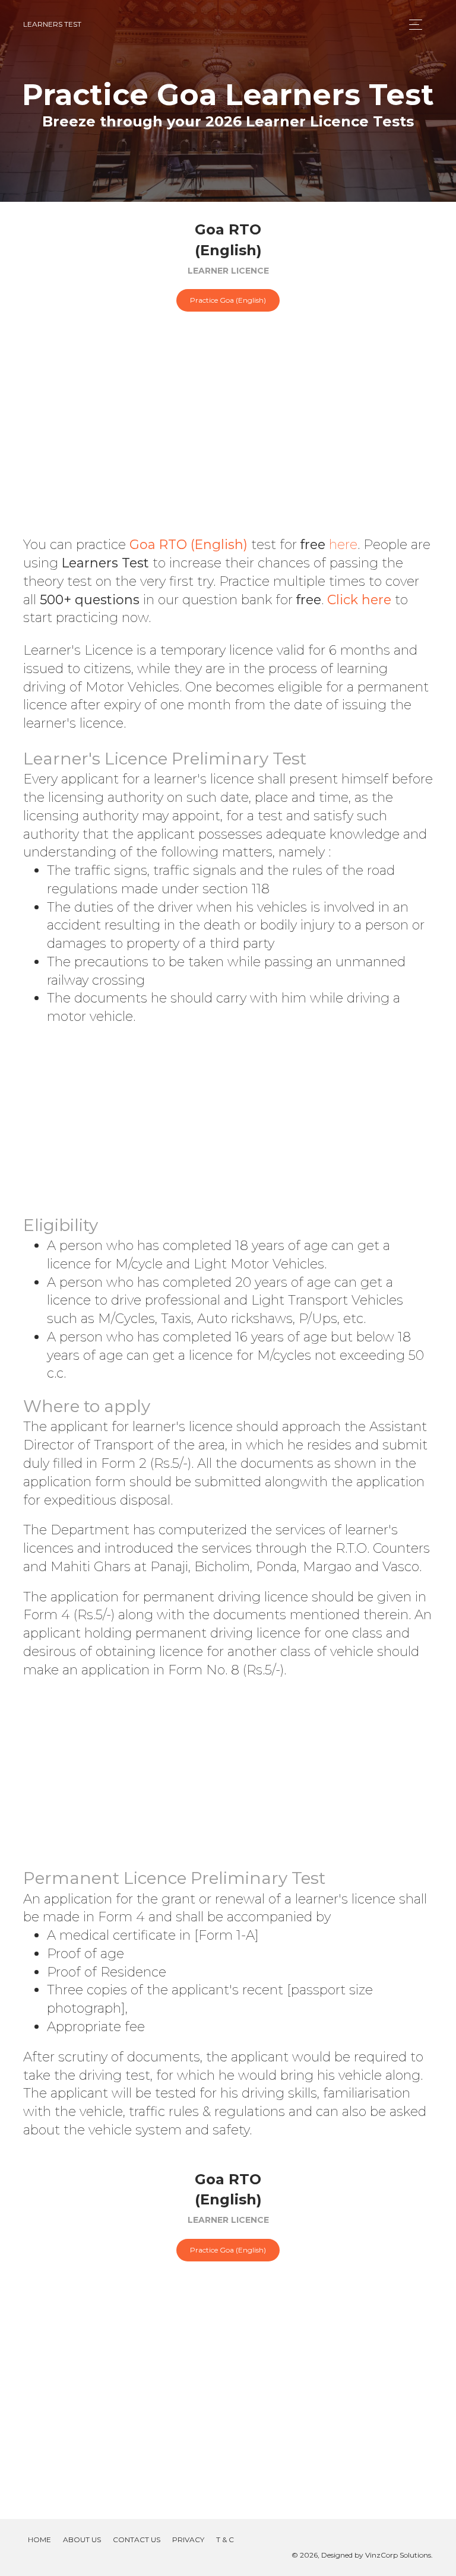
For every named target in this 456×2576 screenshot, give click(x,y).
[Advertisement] (228, 441)
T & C (225, 2539)
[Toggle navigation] (412, 25)
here (343, 545)
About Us (82, 2539)
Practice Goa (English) (228, 300)
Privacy (188, 2539)
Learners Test (52, 24)
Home (39, 2539)
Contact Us (137, 2539)
